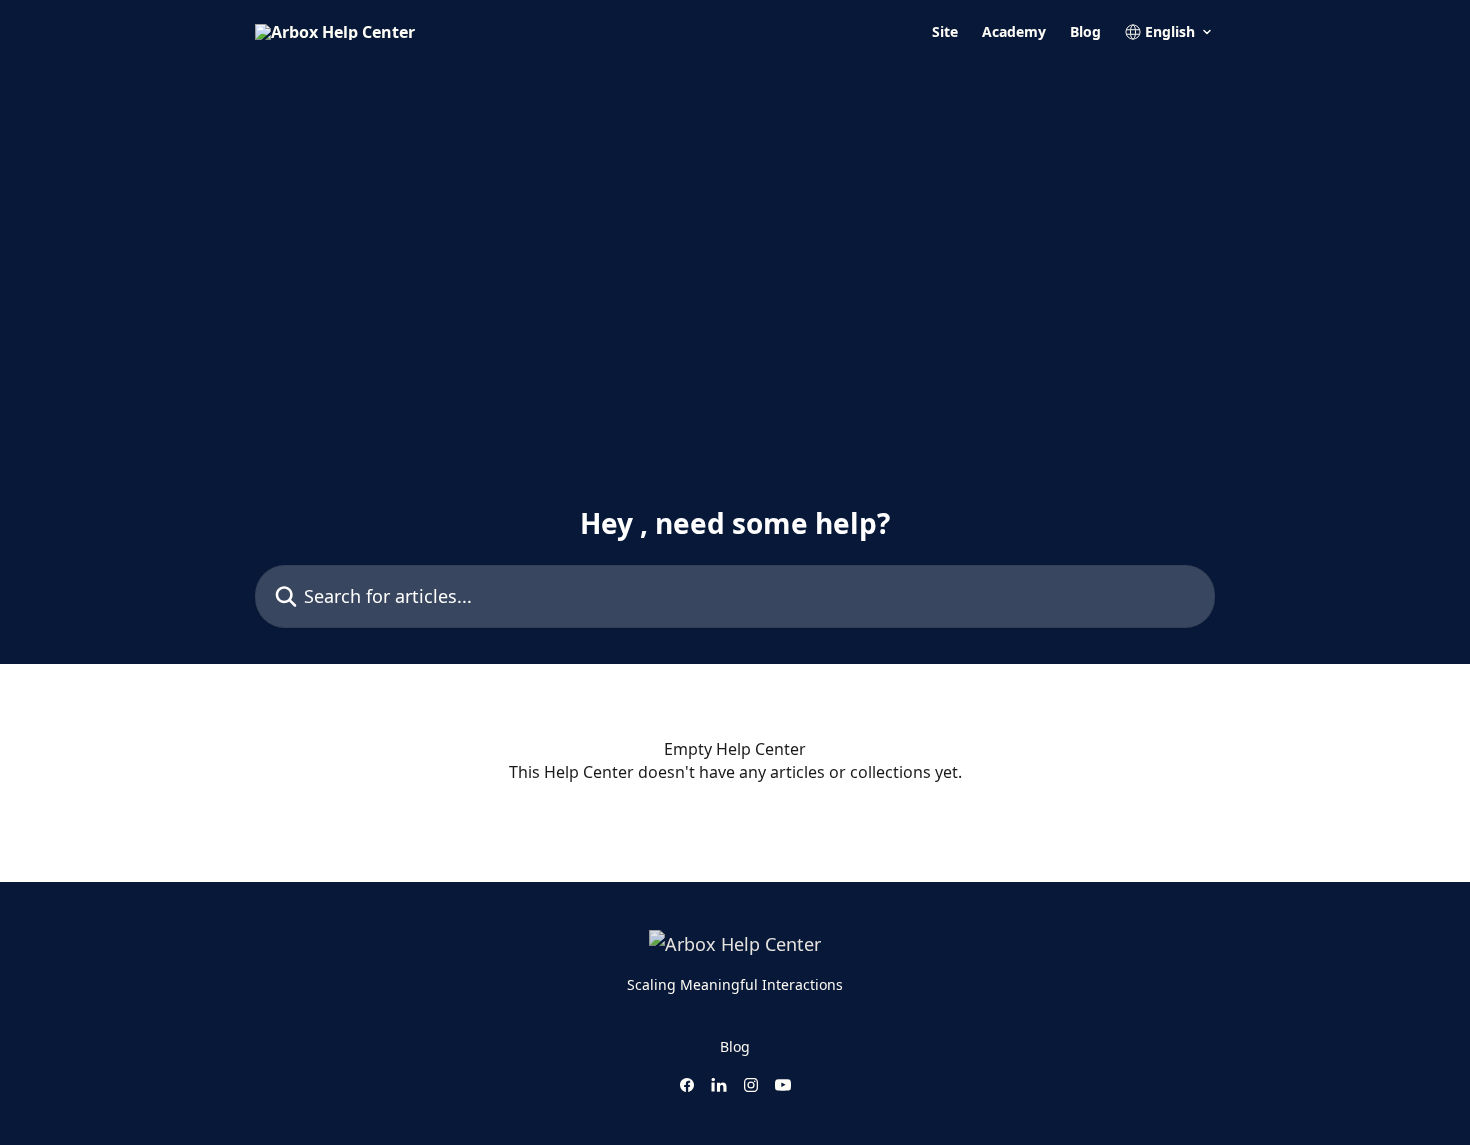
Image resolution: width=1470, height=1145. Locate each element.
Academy (1014, 32)
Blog (1085, 32)
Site (945, 32)
